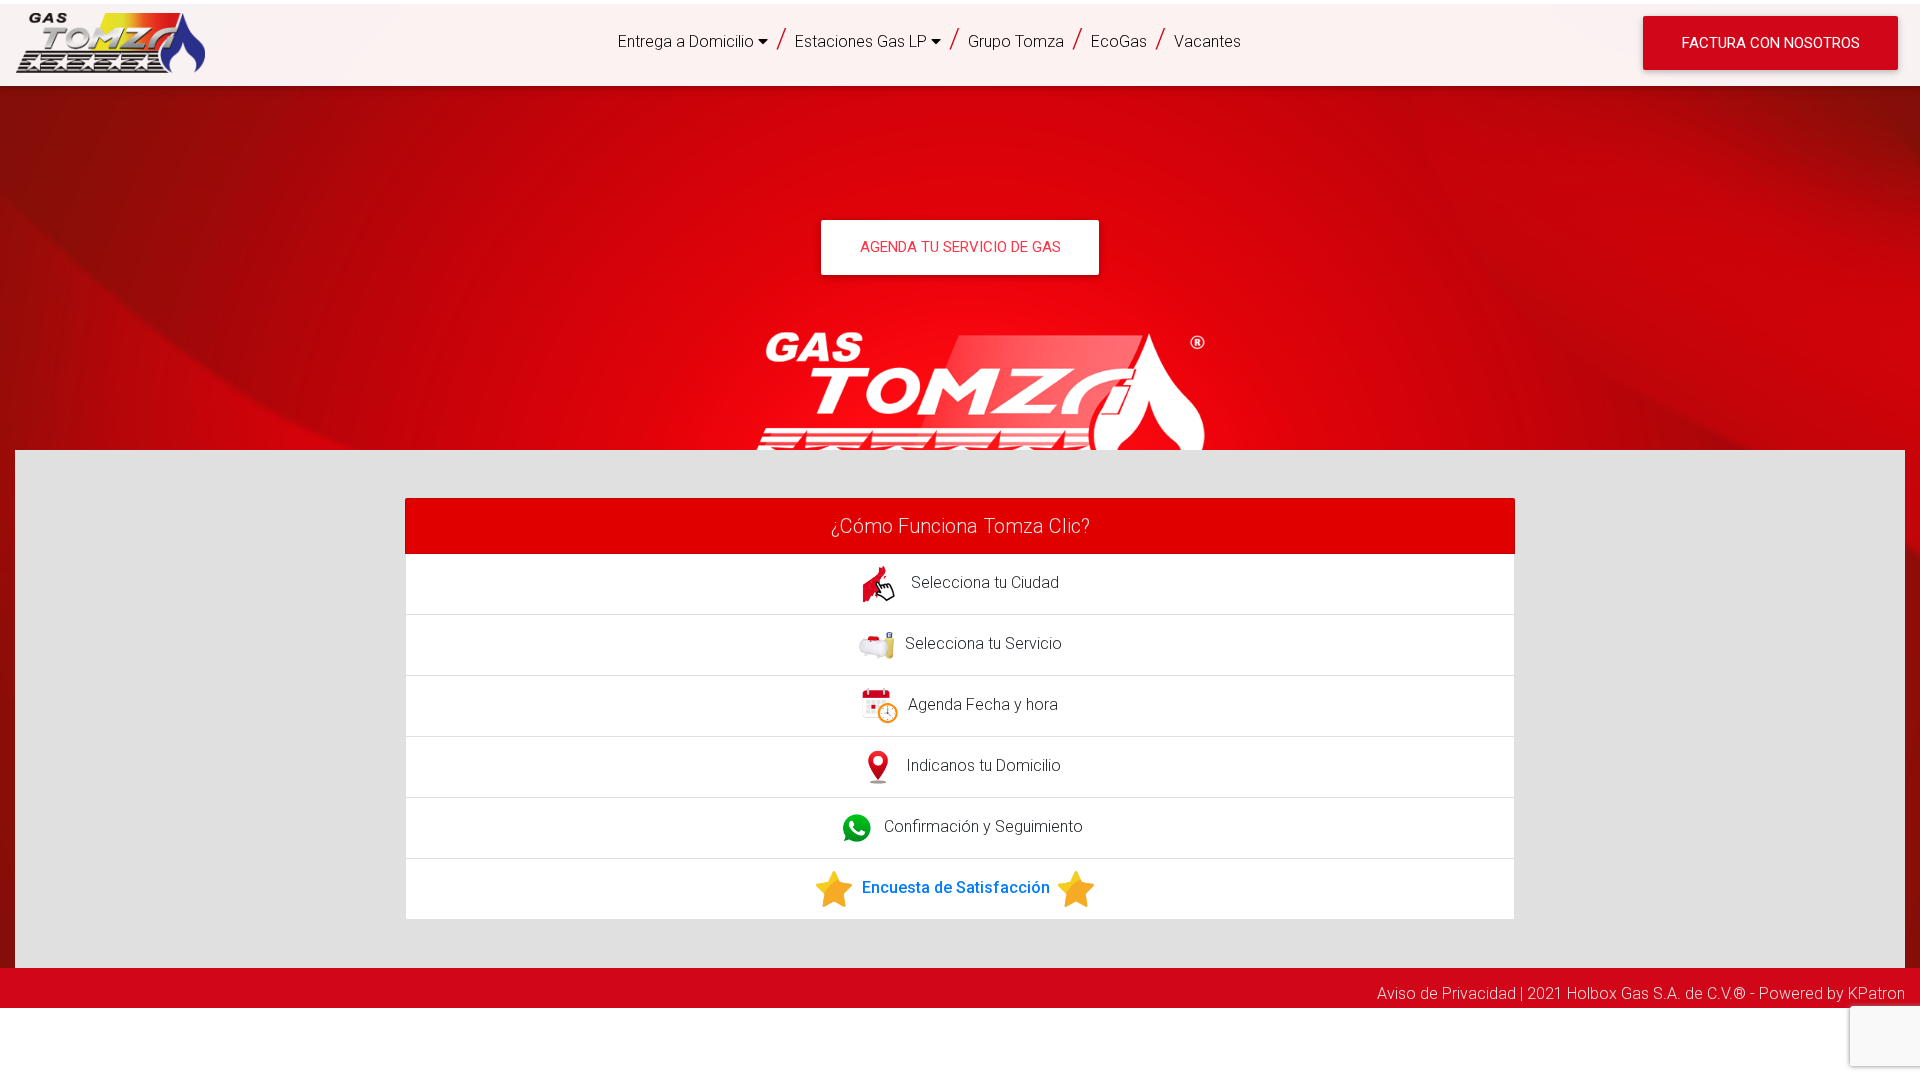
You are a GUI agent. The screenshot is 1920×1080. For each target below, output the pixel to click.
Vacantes (1207, 41)
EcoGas (1119, 41)
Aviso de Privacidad (1446, 993)
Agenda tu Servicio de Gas (960, 247)
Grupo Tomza (1016, 41)
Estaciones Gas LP (863, 41)
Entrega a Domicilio (688, 41)
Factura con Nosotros (1771, 43)
